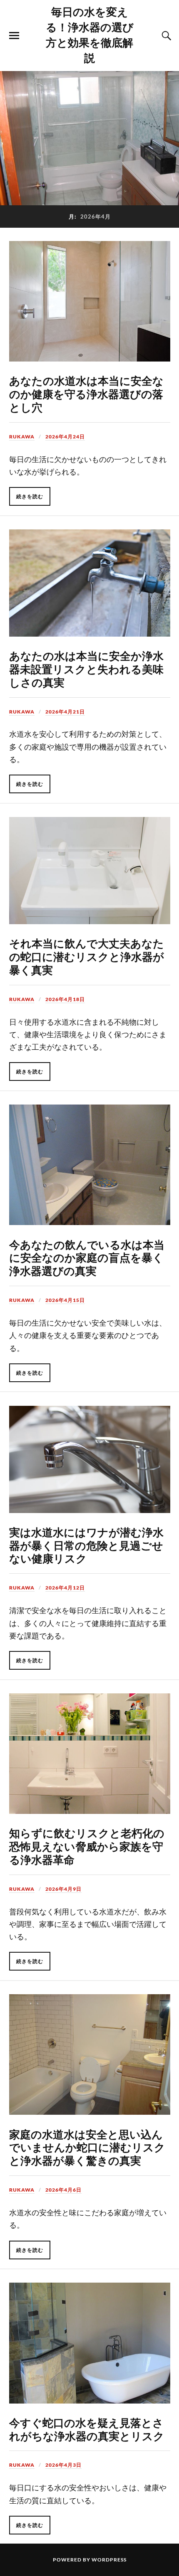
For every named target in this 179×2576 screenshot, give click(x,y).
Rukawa (22, 437)
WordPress (109, 2560)
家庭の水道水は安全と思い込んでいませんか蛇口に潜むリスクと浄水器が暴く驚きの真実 (87, 2147)
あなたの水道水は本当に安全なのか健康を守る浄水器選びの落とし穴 (86, 394)
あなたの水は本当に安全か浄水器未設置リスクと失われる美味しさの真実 (86, 669)
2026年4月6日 (63, 2190)
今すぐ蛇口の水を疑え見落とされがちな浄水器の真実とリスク (87, 2429)
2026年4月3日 (63, 2465)
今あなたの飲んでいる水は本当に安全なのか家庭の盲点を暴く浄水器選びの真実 (87, 1257)
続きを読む (30, 496)
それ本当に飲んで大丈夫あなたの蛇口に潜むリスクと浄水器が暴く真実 (87, 956)
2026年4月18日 (65, 999)
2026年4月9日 (63, 1889)
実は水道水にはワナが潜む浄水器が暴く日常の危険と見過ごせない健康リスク (86, 1545)
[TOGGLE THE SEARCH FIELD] (165, 36)
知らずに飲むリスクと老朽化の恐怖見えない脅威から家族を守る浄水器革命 (87, 1846)
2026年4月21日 (65, 712)
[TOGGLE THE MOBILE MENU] (14, 36)
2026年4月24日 (65, 437)
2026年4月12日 (65, 1588)
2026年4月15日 (65, 1300)
